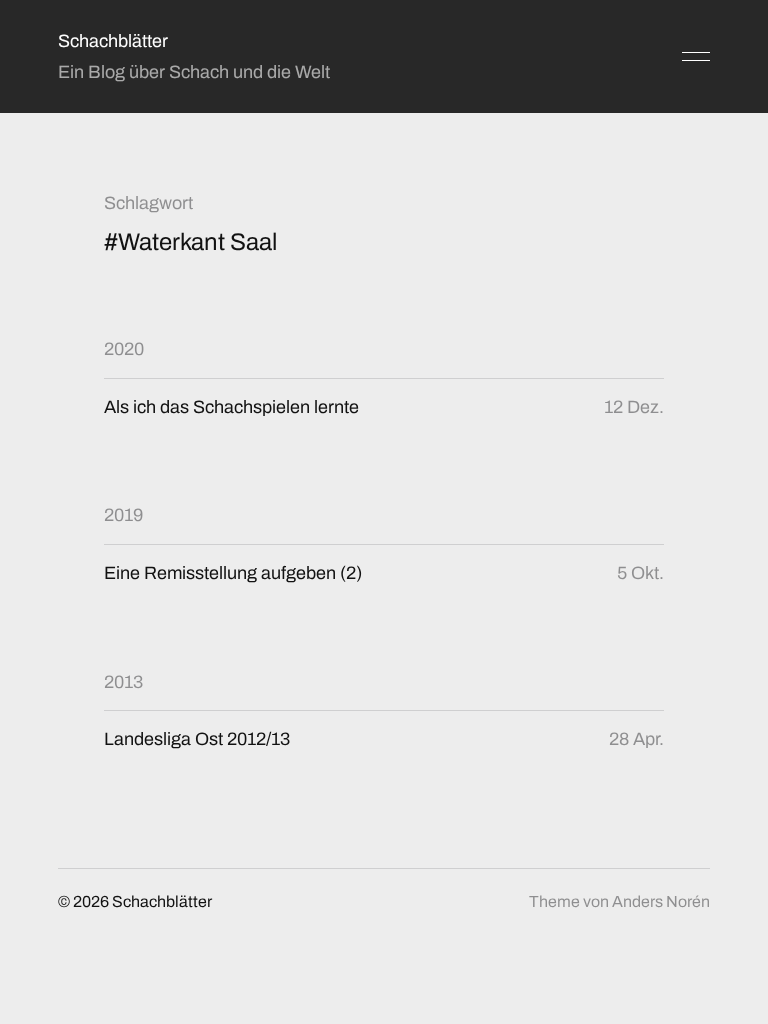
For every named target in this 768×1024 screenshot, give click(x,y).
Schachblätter (113, 41)
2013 (123, 682)
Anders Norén (661, 901)
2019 (123, 515)
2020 (124, 349)
